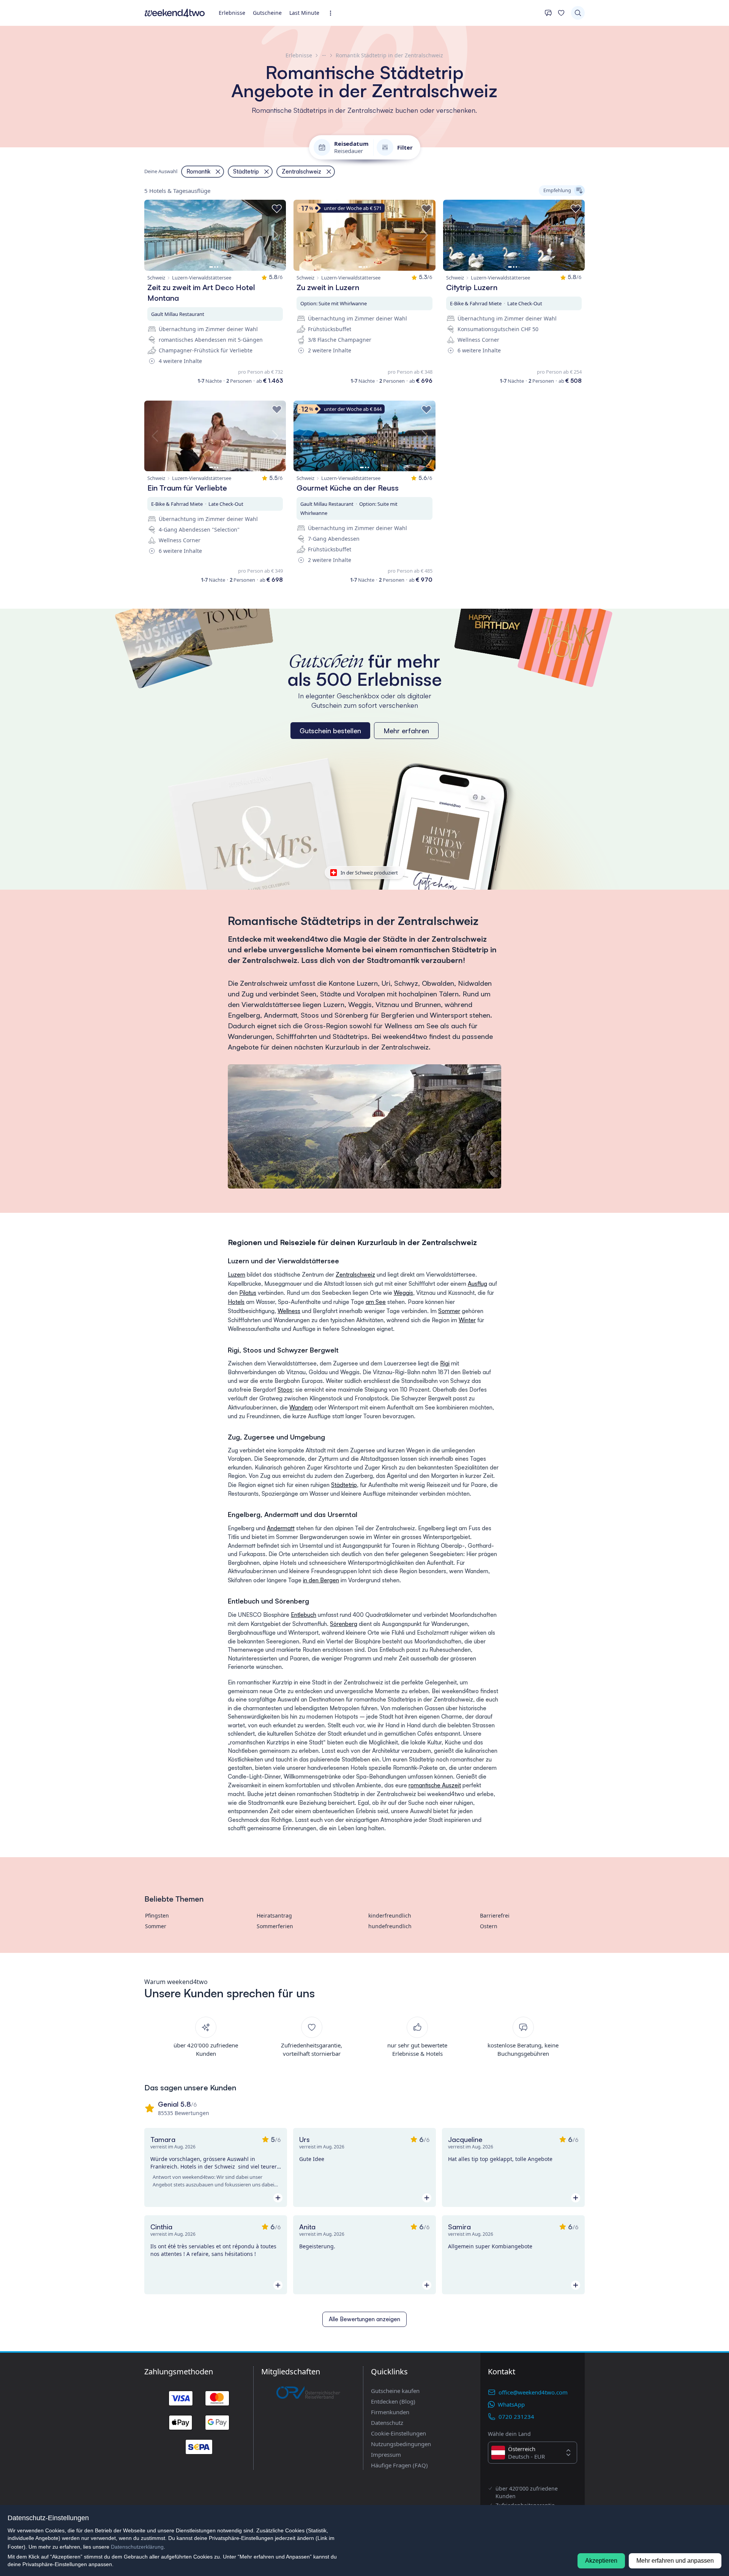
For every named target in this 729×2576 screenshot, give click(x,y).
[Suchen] (578, 13)
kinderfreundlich (390, 1915)
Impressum (386, 2454)
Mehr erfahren (406, 731)
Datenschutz (387, 2423)
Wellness (289, 1311)
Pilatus (248, 1293)
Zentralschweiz (355, 1275)
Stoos (285, 1390)
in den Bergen (321, 1580)
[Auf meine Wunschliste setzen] (277, 209)
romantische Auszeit (435, 1785)
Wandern (301, 1407)
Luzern (237, 1275)
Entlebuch (304, 1615)
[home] (175, 13)
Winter (467, 1320)
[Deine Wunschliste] (561, 13)
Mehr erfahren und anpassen (675, 2561)
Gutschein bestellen (330, 731)
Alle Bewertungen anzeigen (364, 2319)
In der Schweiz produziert (369, 873)
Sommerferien (275, 1926)
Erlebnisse (232, 13)
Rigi (445, 1363)
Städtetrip (344, 1485)
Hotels (236, 1302)
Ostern (489, 1926)
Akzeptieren (601, 2561)
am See (376, 1302)
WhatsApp (511, 2404)
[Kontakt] (548, 13)
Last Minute (304, 13)
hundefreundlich (390, 1926)
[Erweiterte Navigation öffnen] (333, 13)
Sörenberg (344, 1624)
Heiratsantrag (274, 1915)
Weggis (403, 1293)
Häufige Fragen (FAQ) (399, 2465)
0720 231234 (516, 2417)
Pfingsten (157, 1915)
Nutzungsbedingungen (401, 2444)
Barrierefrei (495, 1915)
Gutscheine (267, 13)
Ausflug (477, 1284)
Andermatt (281, 1528)
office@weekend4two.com (533, 2392)
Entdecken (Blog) (393, 2401)
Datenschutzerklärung (137, 2547)
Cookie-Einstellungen (398, 2433)
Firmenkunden (390, 2412)
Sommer (449, 1311)
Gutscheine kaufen (395, 2391)
